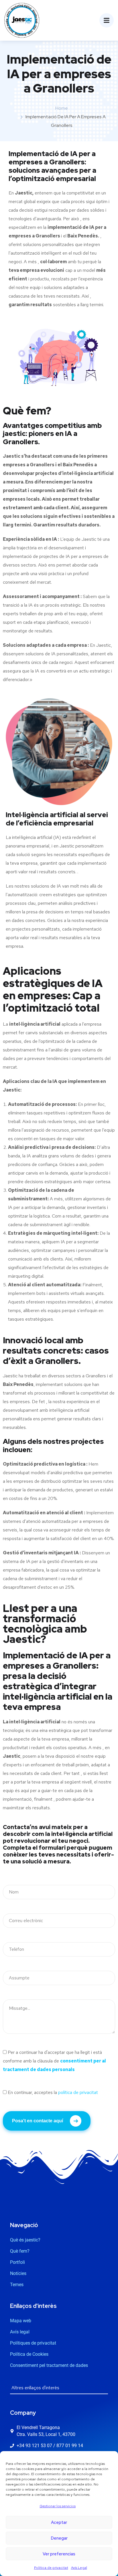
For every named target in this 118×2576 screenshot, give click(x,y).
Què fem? (27, 411)
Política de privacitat (51, 2568)
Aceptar (59, 2522)
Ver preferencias (59, 2554)
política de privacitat (78, 2092)
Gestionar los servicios (58, 2506)
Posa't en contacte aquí (38, 2121)
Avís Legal (79, 2568)
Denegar (59, 2538)
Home (62, 108)
